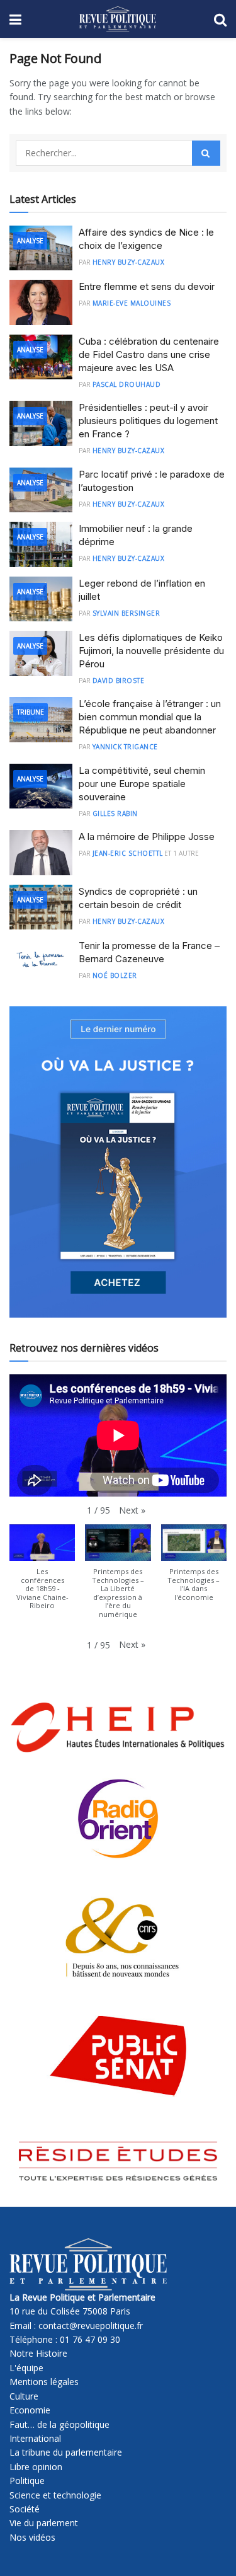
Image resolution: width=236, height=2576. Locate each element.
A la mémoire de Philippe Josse (147, 837)
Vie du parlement (44, 2523)
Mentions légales (44, 2382)
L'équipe (26, 2368)
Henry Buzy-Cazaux (129, 262)
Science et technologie (55, 2495)
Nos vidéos (32, 2537)
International (35, 2438)
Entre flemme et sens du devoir (147, 286)
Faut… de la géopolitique (59, 2424)
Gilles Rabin (115, 814)
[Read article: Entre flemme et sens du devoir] (41, 302)
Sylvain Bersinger (126, 613)
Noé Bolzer (115, 975)
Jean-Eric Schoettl (128, 853)
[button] (132, 1510)
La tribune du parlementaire (66, 2452)
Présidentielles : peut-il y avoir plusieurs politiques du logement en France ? (148, 421)
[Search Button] (220, 19)
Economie (30, 2410)
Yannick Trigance (125, 747)
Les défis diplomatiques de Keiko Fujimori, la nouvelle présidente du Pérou (151, 651)
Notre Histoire (38, 2353)
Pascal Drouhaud (127, 384)
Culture (24, 2396)
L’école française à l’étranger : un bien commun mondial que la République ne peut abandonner (150, 717)
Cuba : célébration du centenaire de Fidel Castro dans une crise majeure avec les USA (149, 354)
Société (25, 2509)
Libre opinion (36, 2467)
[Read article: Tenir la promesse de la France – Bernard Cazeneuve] (41, 962)
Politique (27, 2481)
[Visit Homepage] (117, 19)
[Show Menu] (15, 19)
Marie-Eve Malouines (132, 303)
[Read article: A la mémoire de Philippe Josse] (41, 853)
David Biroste (119, 681)
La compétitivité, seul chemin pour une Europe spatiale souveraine (142, 784)
